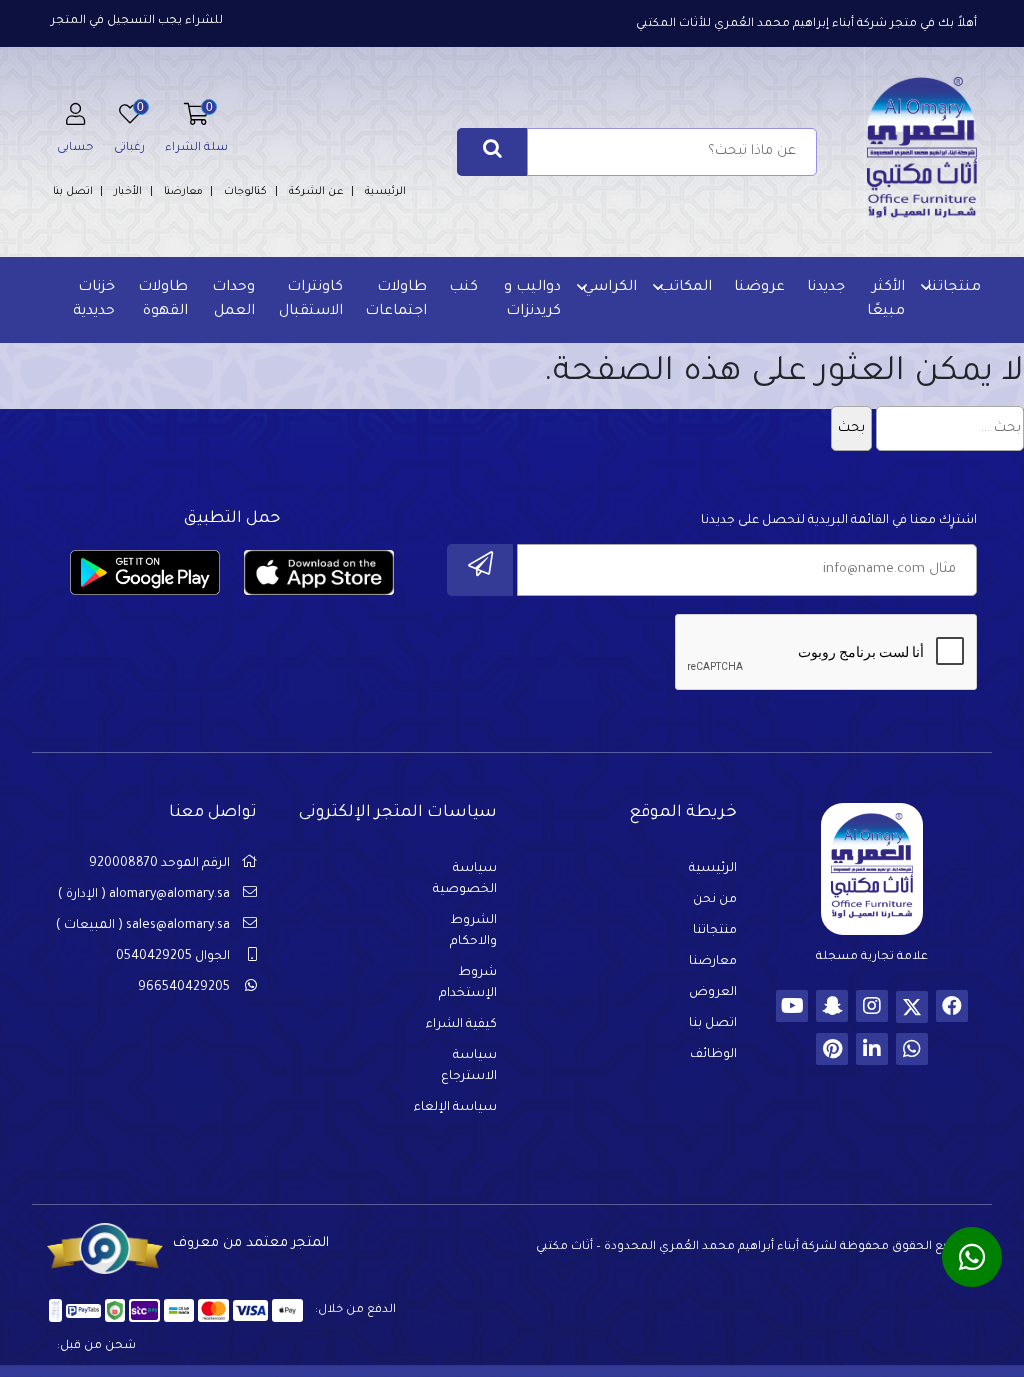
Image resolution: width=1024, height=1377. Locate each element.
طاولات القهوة (163, 300)
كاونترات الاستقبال (311, 300)
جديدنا (826, 288)
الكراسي (610, 288)
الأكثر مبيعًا (886, 300)
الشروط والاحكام (473, 931)
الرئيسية (385, 192)
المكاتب (685, 288)
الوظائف (713, 1055)
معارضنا (183, 192)
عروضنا (759, 288)
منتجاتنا (954, 288)
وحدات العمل (233, 300)
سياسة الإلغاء (455, 1108)
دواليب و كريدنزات (532, 300)
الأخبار (128, 192)
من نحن (715, 900)
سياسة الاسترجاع (469, 1066)
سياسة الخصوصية (465, 879)
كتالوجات (245, 192)
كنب (463, 288)
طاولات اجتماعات (396, 300)
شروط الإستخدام (468, 983)
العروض (713, 993)
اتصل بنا (73, 192)
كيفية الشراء (461, 1025)
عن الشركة (316, 192)
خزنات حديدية (94, 300)
